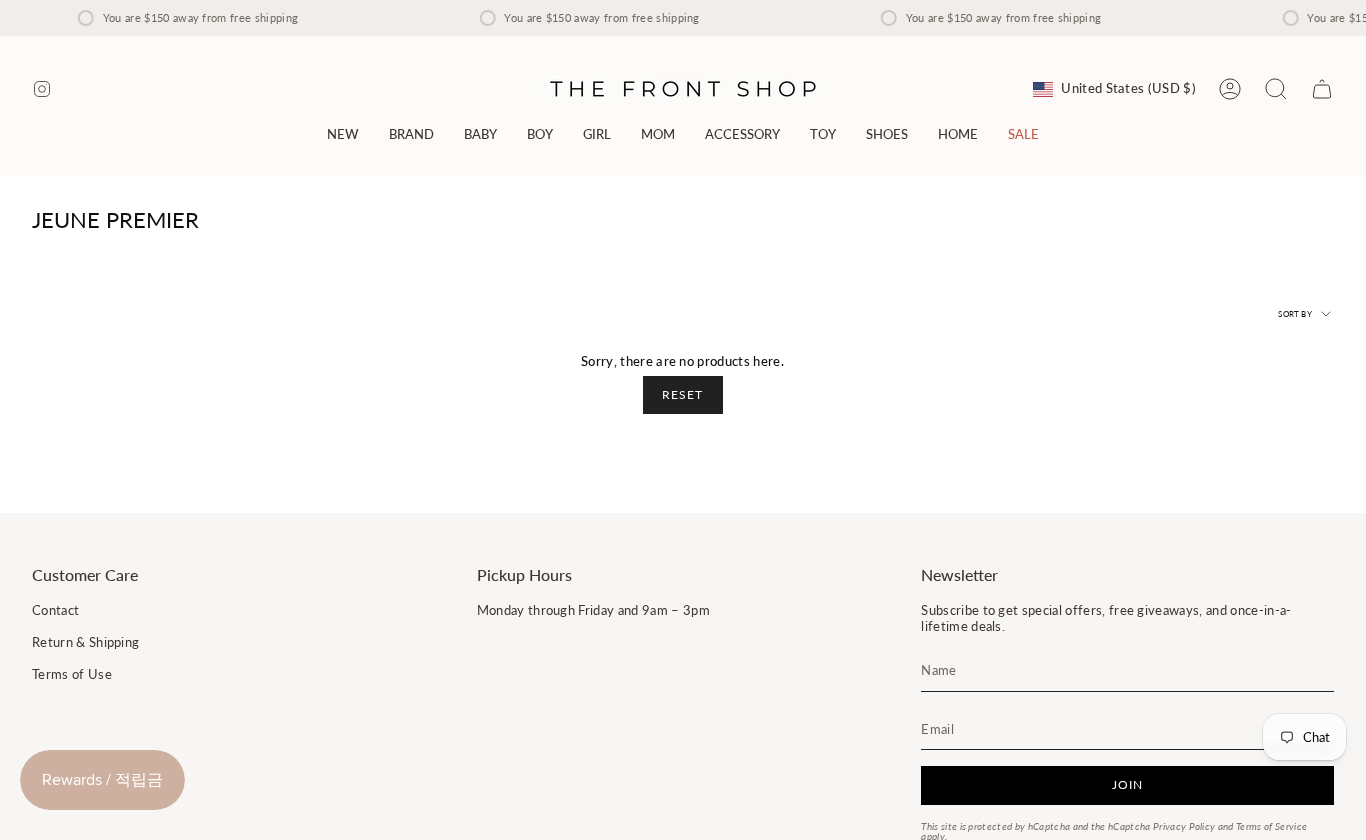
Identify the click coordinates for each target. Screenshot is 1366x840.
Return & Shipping (85, 642)
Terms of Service (1271, 826)
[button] (411, 134)
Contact (55, 610)
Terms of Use (72, 674)
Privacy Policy (1184, 826)
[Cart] (1322, 89)
